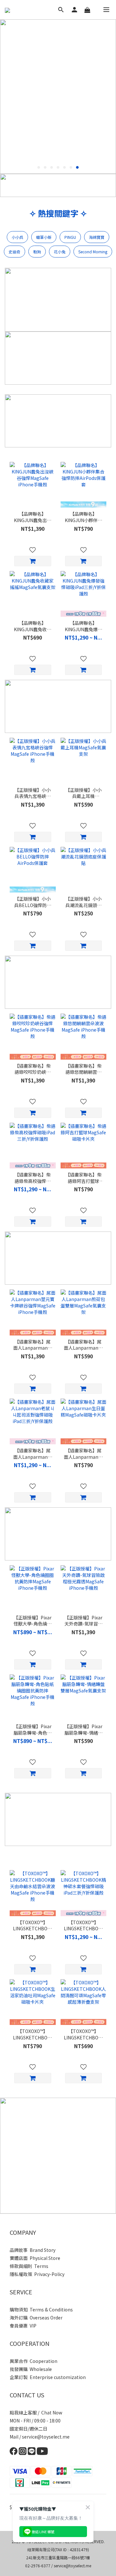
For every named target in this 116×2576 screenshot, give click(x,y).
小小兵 (17, 237)
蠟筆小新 (44, 237)
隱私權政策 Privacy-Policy (37, 2274)
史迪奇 (15, 252)
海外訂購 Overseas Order (36, 2318)
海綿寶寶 (97, 237)
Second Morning (93, 252)
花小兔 (60, 252)
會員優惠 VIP (23, 2326)
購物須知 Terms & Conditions (41, 2309)
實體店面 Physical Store (35, 2258)
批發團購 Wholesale (31, 2369)
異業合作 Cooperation (34, 2361)
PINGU (70, 237)
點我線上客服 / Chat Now (36, 2412)
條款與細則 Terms (29, 2266)
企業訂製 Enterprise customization (48, 2377)
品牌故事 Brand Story (33, 2250)
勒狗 (37, 252)
